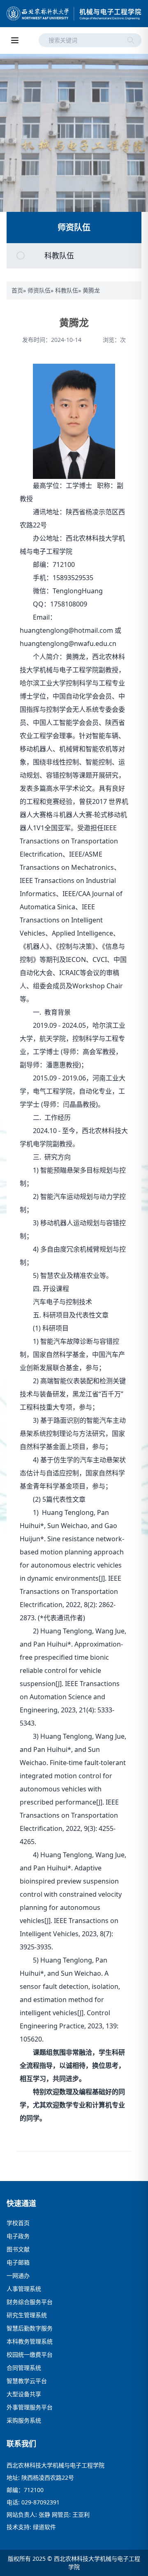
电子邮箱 (18, 2262)
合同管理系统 (24, 2368)
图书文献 (18, 2249)
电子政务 (18, 2236)
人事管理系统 (24, 2289)
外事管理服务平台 (30, 2407)
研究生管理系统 (27, 2315)
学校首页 (18, 2223)
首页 (17, 290)
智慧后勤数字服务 (30, 2328)
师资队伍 (39, 290)
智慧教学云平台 (27, 2381)
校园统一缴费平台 (30, 2354)
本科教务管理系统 (30, 2341)
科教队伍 (67, 290)
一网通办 (18, 2275)
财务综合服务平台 (30, 2302)
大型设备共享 (24, 2394)
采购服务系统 (24, 2420)
